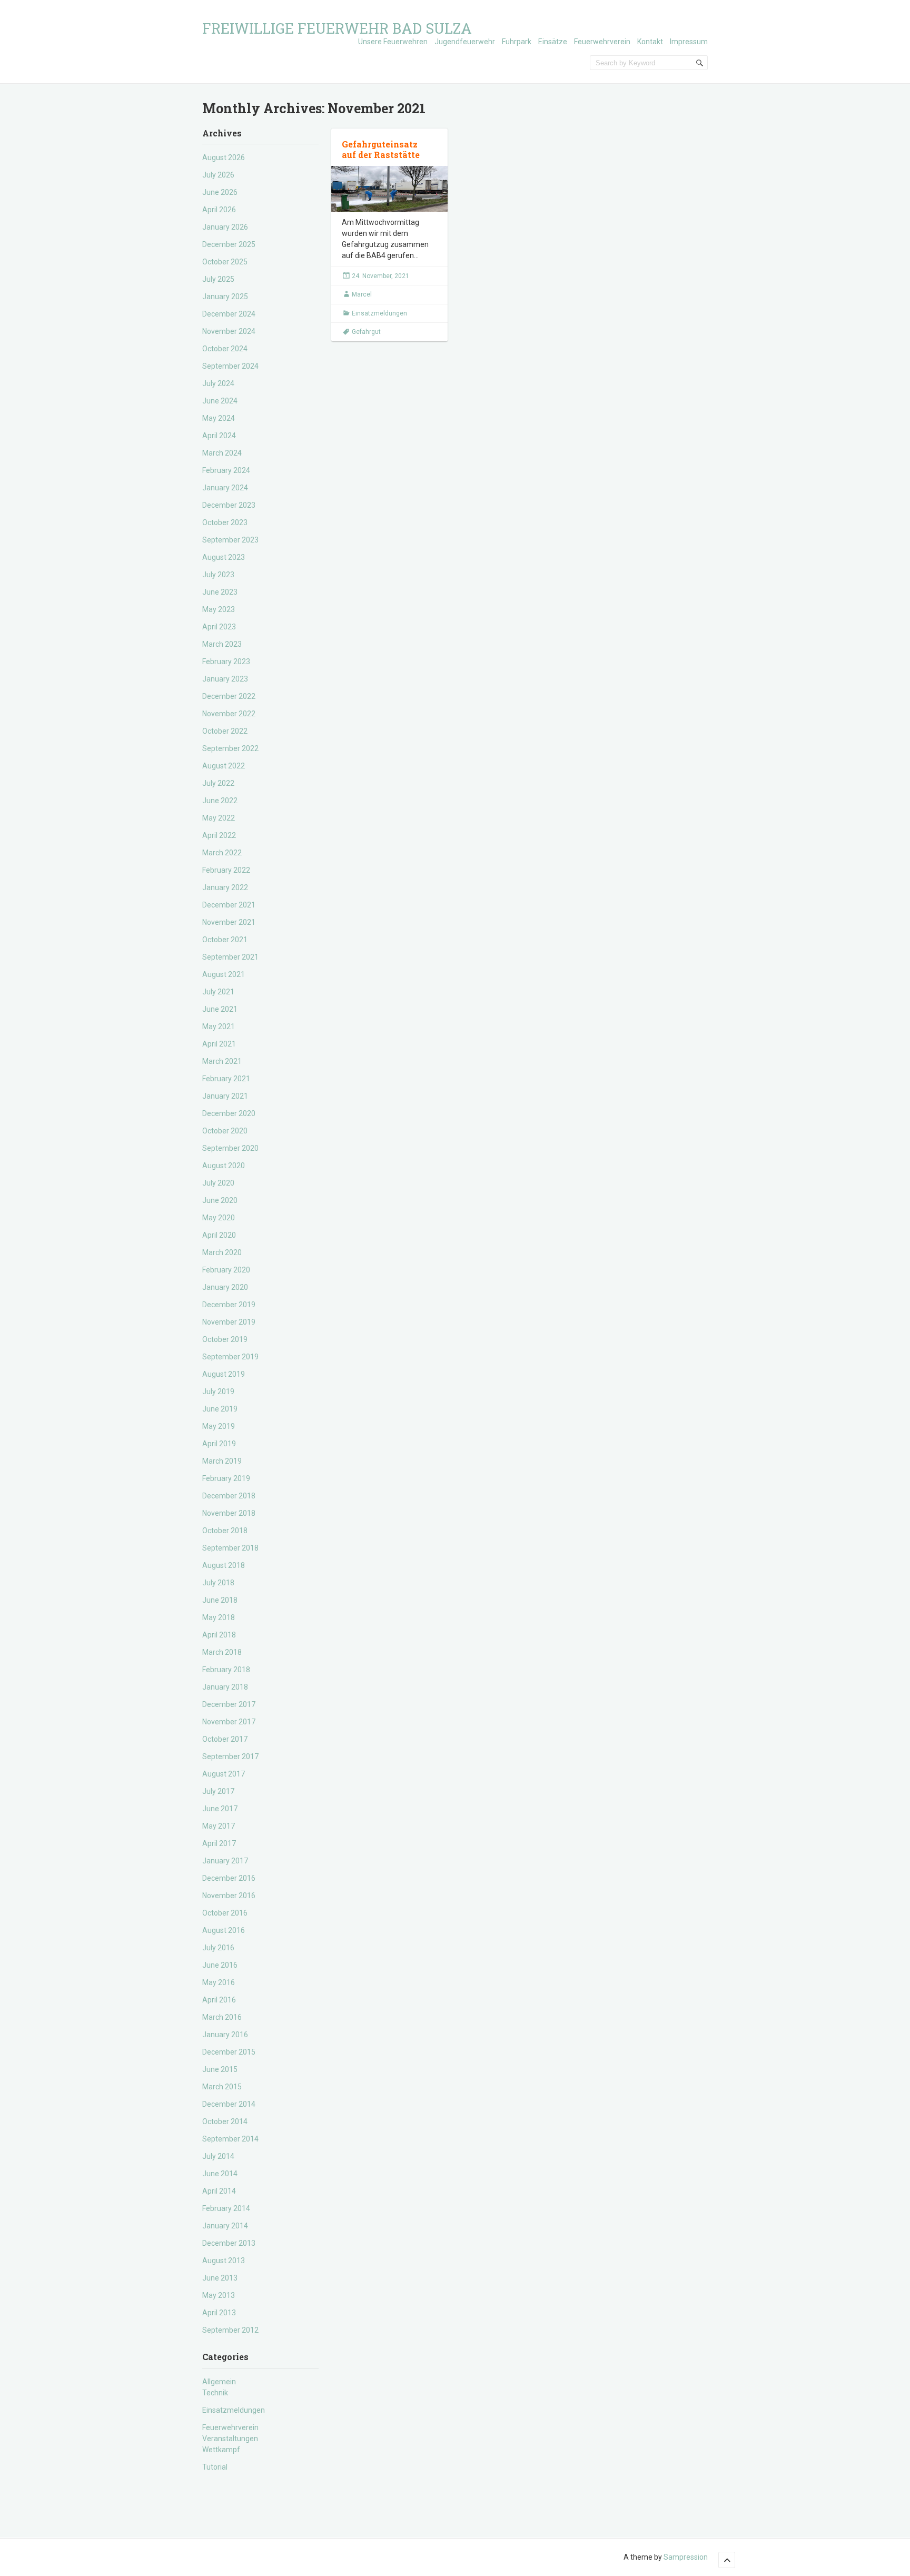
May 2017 (219, 1826)
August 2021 (224, 974)
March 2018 (222, 1652)
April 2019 (219, 1444)
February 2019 (226, 1478)
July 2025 (218, 279)
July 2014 (218, 2156)
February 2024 (226, 470)
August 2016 (224, 1930)
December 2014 (229, 2104)
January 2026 (225, 227)
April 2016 (219, 2000)
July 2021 (218, 992)
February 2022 (226, 870)
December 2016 (229, 1878)
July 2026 (218, 175)
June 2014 (220, 2174)
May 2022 (219, 818)
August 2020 (224, 1166)
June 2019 (220, 1409)
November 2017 (229, 1722)
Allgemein (219, 2382)
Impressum (689, 42)
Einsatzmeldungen (234, 2410)
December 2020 (229, 1113)
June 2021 (220, 1009)
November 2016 (229, 1896)
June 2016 (220, 1965)
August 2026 (224, 157)
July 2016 (218, 1948)
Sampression (686, 2557)
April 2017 (219, 1843)
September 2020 (230, 1148)
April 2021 (219, 1044)
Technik (215, 2393)
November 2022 (229, 714)
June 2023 (220, 592)
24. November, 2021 (380, 276)
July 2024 (218, 383)
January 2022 (225, 887)
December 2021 (229, 905)
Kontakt (650, 42)
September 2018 (230, 1548)
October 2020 (225, 1131)
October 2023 (225, 522)
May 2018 (219, 1617)
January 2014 (225, 2226)
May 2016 (219, 1982)
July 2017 (218, 1791)
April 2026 (219, 210)
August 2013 (224, 2261)
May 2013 (219, 2295)
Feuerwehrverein (602, 42)
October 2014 (225, 2121)
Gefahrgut (366, 332)
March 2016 (222, 2017)
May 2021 (219, 1027)
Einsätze (553, 42)
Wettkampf (221, 2450)
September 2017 (230, 1756)
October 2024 (225, 349)
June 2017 (220, 1809)
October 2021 (225, 940)
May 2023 (219, 609)
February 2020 (226, 1270)
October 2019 (225, 1339)
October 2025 (225, 262)
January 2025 (225, 297)
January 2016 (225, 2035)
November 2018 (229, 1513)
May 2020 (219, 1218)
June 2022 (220, 801)
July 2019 (218, 1391)
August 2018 (224, 1565)
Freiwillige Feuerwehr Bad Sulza (337, 28)
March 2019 (222, 1461)
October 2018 (225, 1531)
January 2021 (225, 1096)
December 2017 (229, 1704)
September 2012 (230, 2330)
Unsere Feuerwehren (393, 42)
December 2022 (229, 696)
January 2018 (225, 1687)
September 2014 (230, 2139)
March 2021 (222, 1061)
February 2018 (226, 1670)
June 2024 (220, 401)
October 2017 (225, 1739)
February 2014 (226, 2208)
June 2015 (220, 2069)
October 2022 (225, 731)
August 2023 (224, 557)
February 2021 (226, 1079)
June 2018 (220, 1600)
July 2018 (218, 1583)
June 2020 (220, 1200)
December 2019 (229, 1305)
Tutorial (215, 2467)
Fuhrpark (517, 42)
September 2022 (230, 748)
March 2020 (222, 1252)
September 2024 (230, 366)
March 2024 (222, 453)
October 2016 (225, 1913)
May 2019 (219, 1426)
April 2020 (219, 1235)
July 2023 (218, 575)
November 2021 (229, 922)
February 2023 (226, 662)
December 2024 (229, 314)
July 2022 (218, 783)
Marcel (362, 294)
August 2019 (224, 1374)
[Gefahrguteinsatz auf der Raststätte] (389, 189)
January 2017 (225, 1861)
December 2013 (229, 2243)
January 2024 (225, 488)
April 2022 (219, 835)
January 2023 (225, 679)
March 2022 (222, 853)
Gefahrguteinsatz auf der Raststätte (381, 150)
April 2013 (219, 2313)
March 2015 (222, 2087)
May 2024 (219, 418)
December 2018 (229, 1496)
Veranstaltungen (230, 2439)
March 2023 (222, 644)
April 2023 (219, 627)
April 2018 (219, 1635)
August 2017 (224, 1774)
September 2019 (230, 1357)
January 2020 (225, 1287)
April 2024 (219, 436)
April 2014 (219, 2191)
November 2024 (229, 331)
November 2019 (229, 1322)
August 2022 (224, 766)
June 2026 (220, 192)
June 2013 (220, 2278)
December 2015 (229, 2052)
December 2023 (229, 505)
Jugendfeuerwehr (465, 42)
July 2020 (218, 1183)
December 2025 (229, 244)
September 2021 (230, 957)
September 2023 (230, 540)
